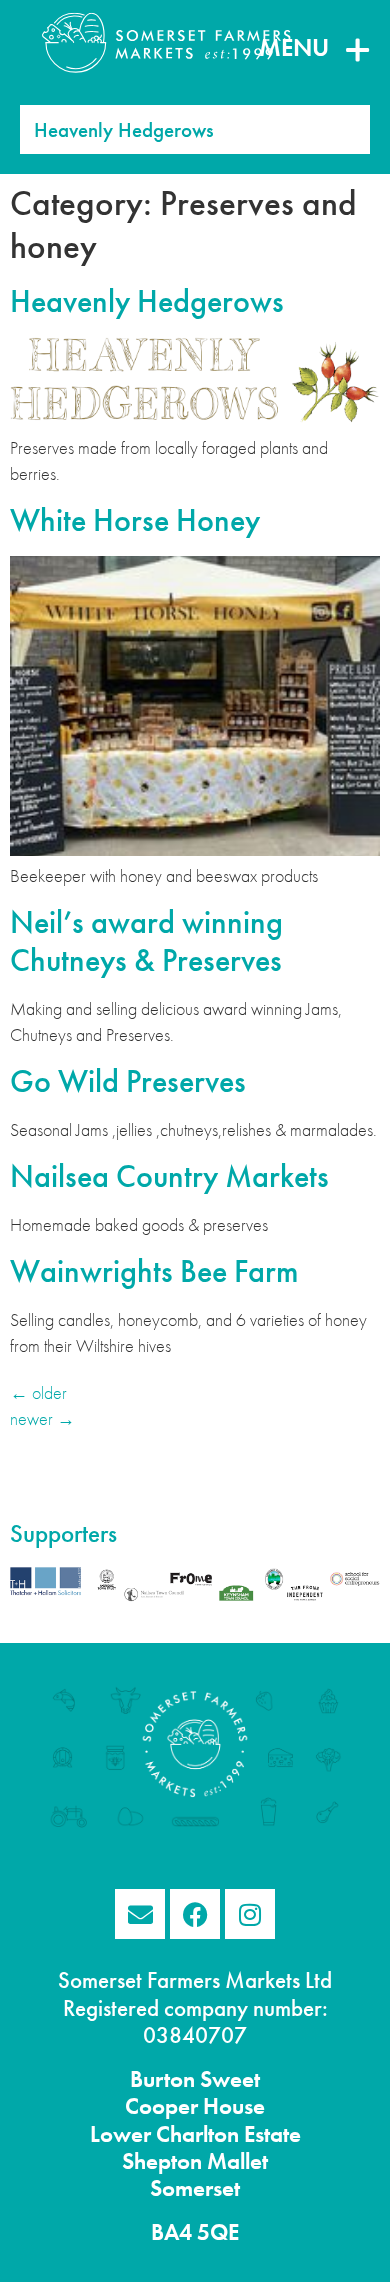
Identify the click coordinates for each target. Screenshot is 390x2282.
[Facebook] (195, 1914)
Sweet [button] (227, 2079)
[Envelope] (140, 1914)
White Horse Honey (135, 520)
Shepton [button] (162, 2161)
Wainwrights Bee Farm (154, 1271)
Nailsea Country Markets (169, 1176)
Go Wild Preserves (128, 1081)
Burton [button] (162, 2079)
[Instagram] (250, 1914)
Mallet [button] (235, 2161)
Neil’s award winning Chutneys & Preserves (146, 941)
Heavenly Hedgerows (147, 301)
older (38, 1393)
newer (42, 1419)
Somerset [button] (195, 2188)
